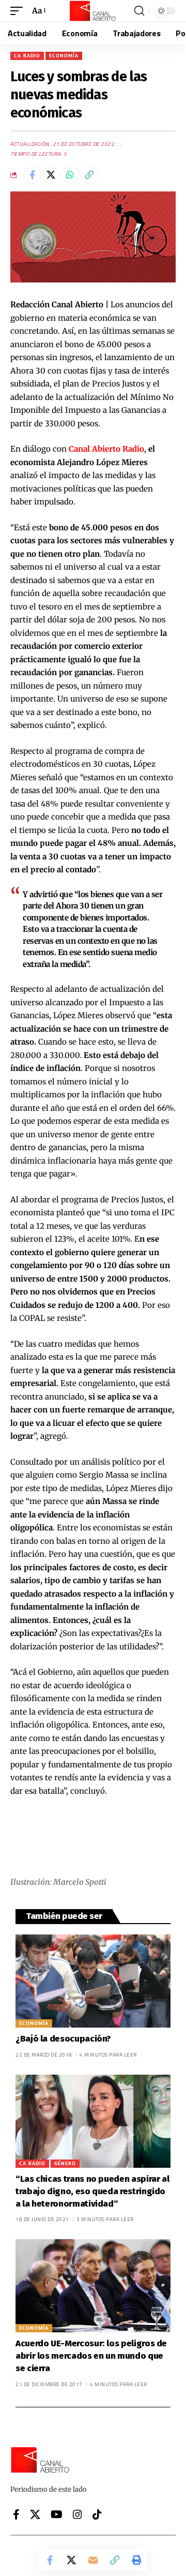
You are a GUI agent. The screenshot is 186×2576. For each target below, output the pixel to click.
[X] (35, 2514)
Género (65, 2163)
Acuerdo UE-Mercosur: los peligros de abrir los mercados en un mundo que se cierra (91, 2356)
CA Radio (27, 56)
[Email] (93, 2560)
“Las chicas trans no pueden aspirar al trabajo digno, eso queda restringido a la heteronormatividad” (92, 2191)
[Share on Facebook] (32, 175)
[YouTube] (57, 2514)
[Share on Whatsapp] (70, 175)
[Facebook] (16, 2514)
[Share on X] (51, 175)
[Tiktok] (97, 2514)
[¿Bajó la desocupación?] (93, 1981)
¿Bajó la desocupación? (63, 2039)
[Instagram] (78, 2514)
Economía (64, 56)
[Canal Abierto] (93, 11)
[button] (19, 11)
